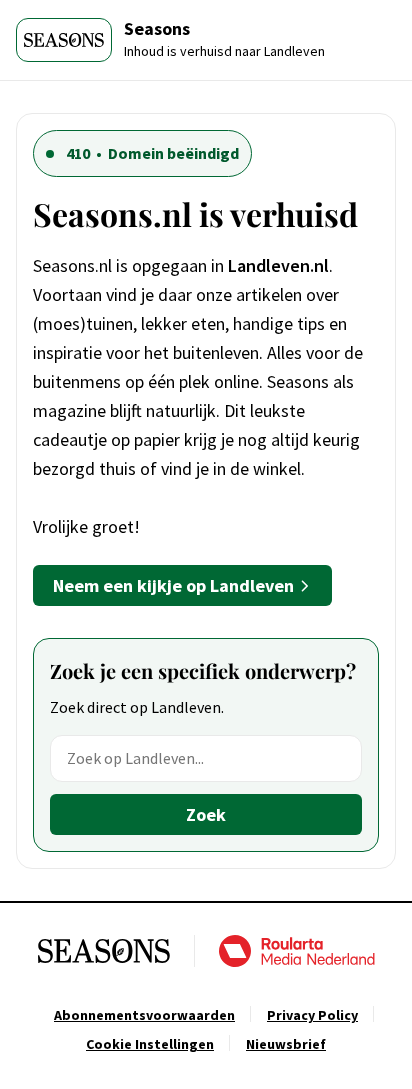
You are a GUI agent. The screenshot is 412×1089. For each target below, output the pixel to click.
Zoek (206, 814)
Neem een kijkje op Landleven (173, 585)
